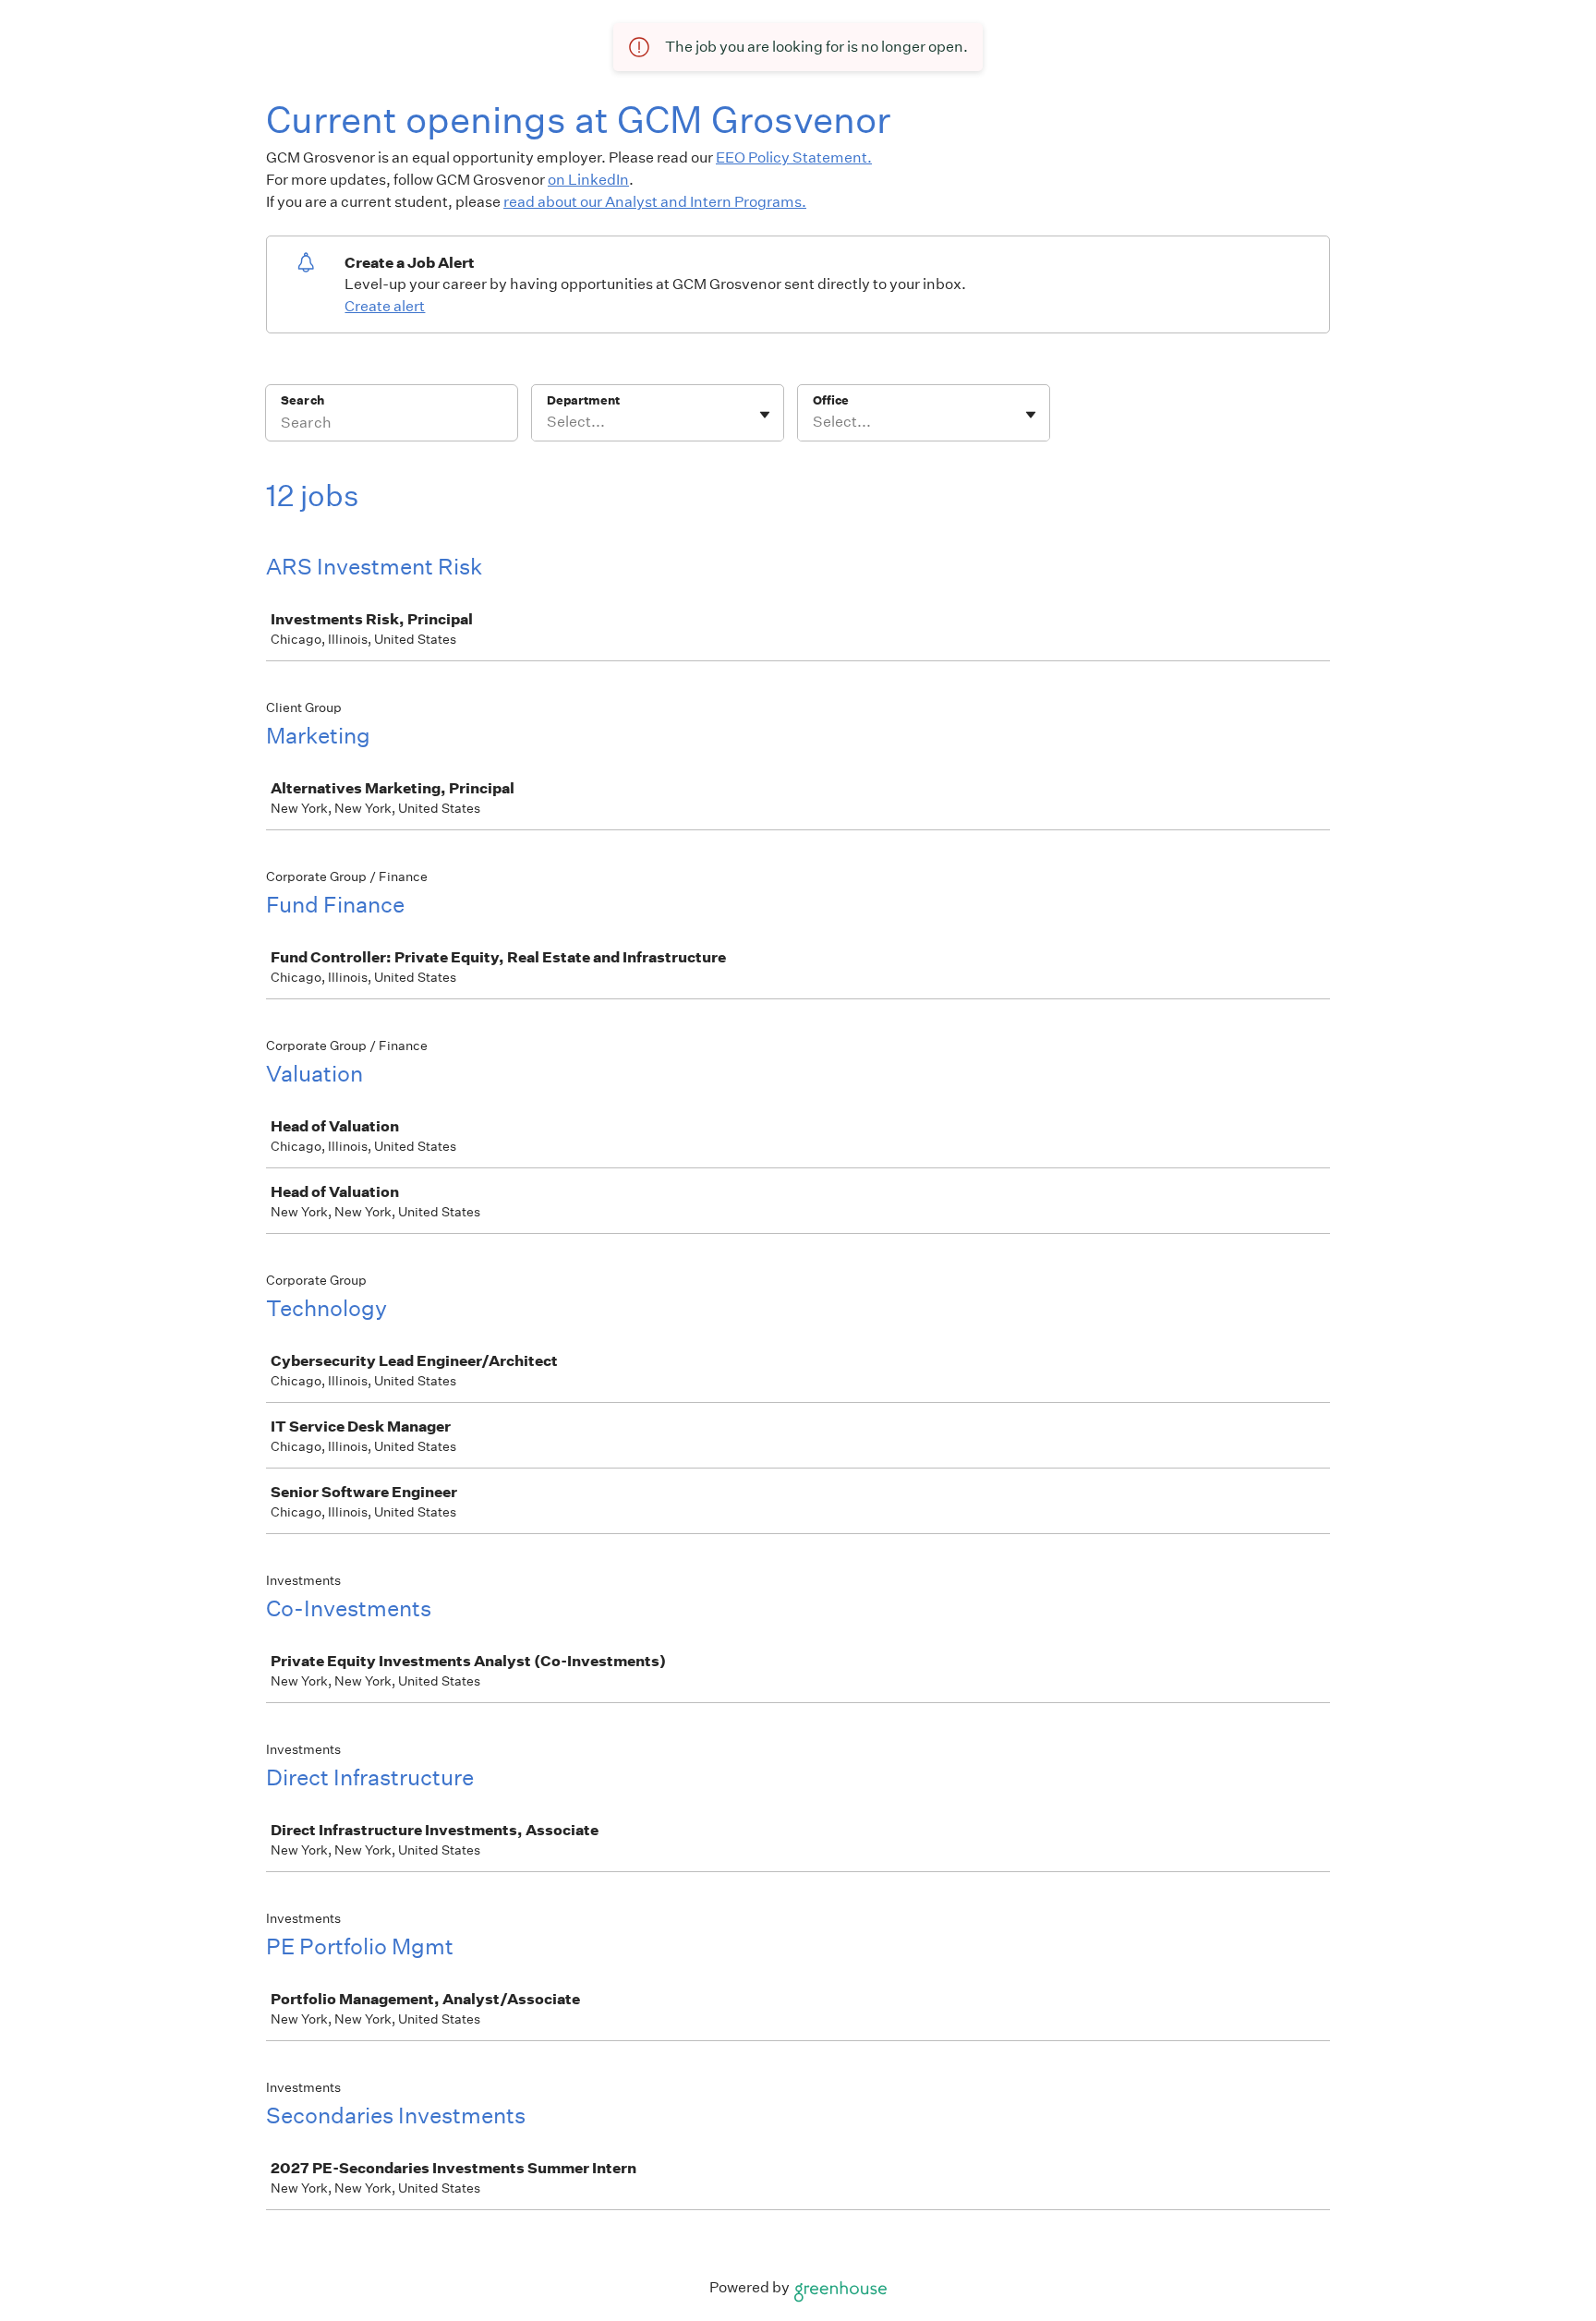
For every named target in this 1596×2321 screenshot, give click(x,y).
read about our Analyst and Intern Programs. (655, 202)
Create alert (385, 306)
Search (302, 400)
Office (831, 400)
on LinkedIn (588, 180)
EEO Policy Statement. (794, 157)
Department (583, 400)
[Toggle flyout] (765, 415)
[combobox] (548, 422)
